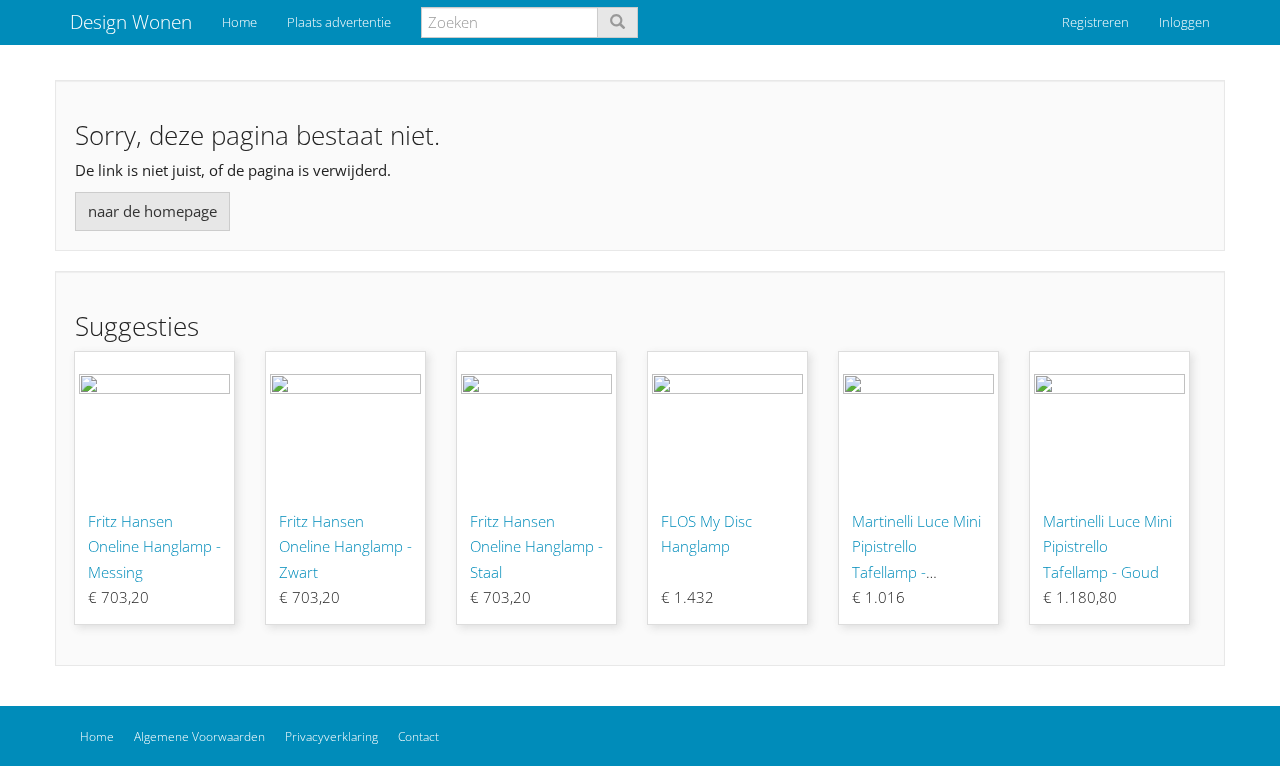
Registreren (1095, 22)
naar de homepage (152, 211)
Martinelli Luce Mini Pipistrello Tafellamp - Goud (1107, 546)
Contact (418, 736)
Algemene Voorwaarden (199, 736)
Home (239, 22)
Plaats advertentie (339, 22)
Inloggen (1184, 22)
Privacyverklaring (331, 736)
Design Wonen (131, 22)
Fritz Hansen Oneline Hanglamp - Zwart (345, 546)
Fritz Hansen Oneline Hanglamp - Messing (154, 546)
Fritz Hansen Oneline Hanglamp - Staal (536, 546)
